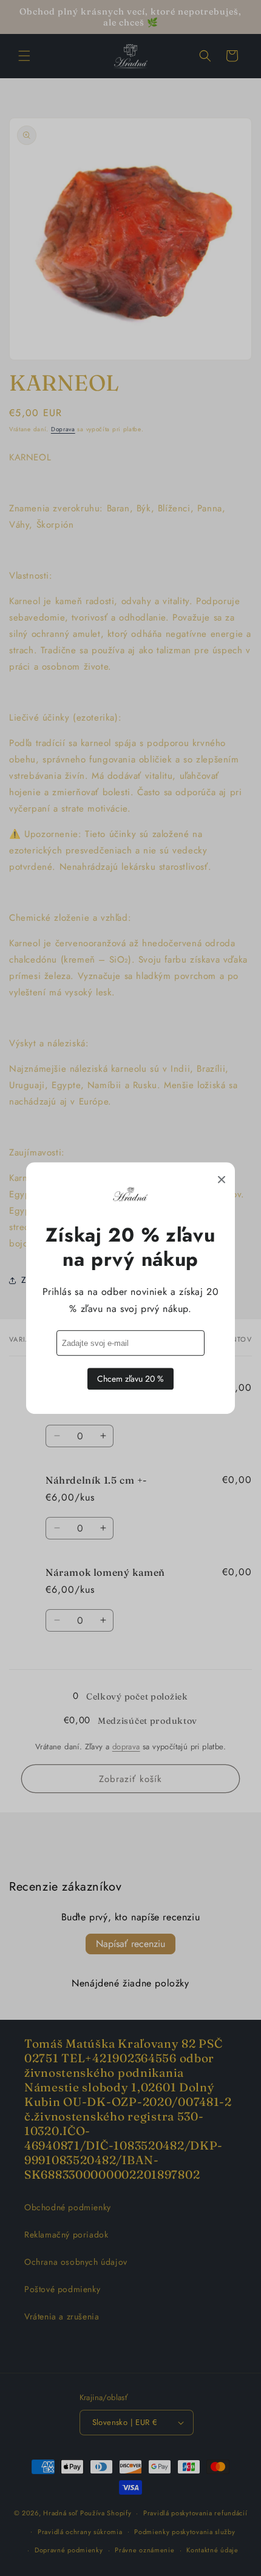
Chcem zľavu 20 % (130, 1379)
